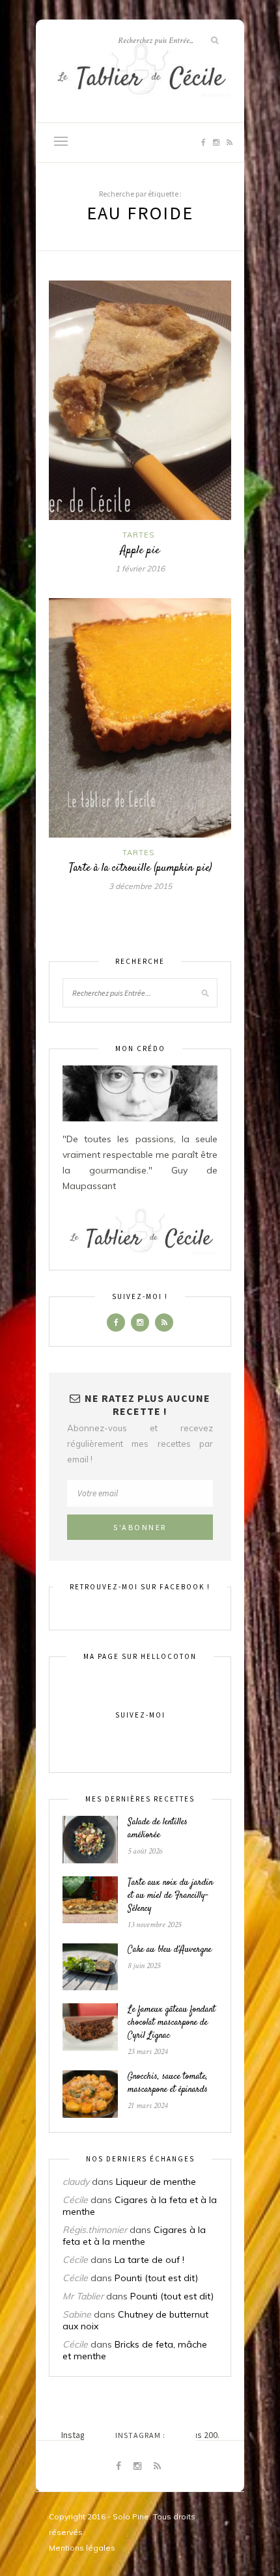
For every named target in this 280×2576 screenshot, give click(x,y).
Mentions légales (82, 2548)
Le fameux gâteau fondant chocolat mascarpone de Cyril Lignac (172, 2023)
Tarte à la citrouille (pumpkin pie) (140, 868)
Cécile (75, 2200)
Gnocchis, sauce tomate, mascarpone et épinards (168, 2083)
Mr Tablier (83, 2296)
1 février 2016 (140, 569)
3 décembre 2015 (140, 886)
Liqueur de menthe (156, 2182)
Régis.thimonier (95, 2230)
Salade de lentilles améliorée (158, 1829)
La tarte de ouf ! (149, 2260)
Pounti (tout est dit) (156, 2278)
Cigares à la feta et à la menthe (134, 2236)
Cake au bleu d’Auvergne (170, 1950)
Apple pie (140, 551)
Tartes (138, 535)
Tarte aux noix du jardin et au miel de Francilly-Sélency (170, 1896)
